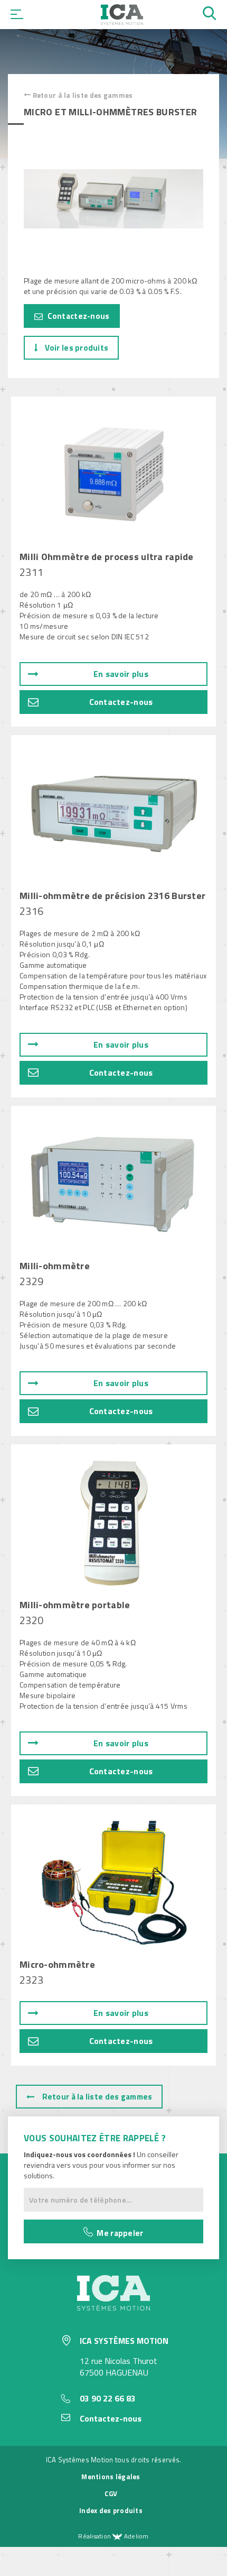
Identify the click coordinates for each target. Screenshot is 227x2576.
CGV (111, 2494)
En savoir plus (121, 674)
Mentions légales (111, 2477)
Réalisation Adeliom (113, 2536)
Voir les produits (75, 348)
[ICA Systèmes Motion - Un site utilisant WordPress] (122, 22)
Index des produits (111, 2510)
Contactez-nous (77, 316)
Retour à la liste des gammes (82, 95)
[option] (113, 199)
